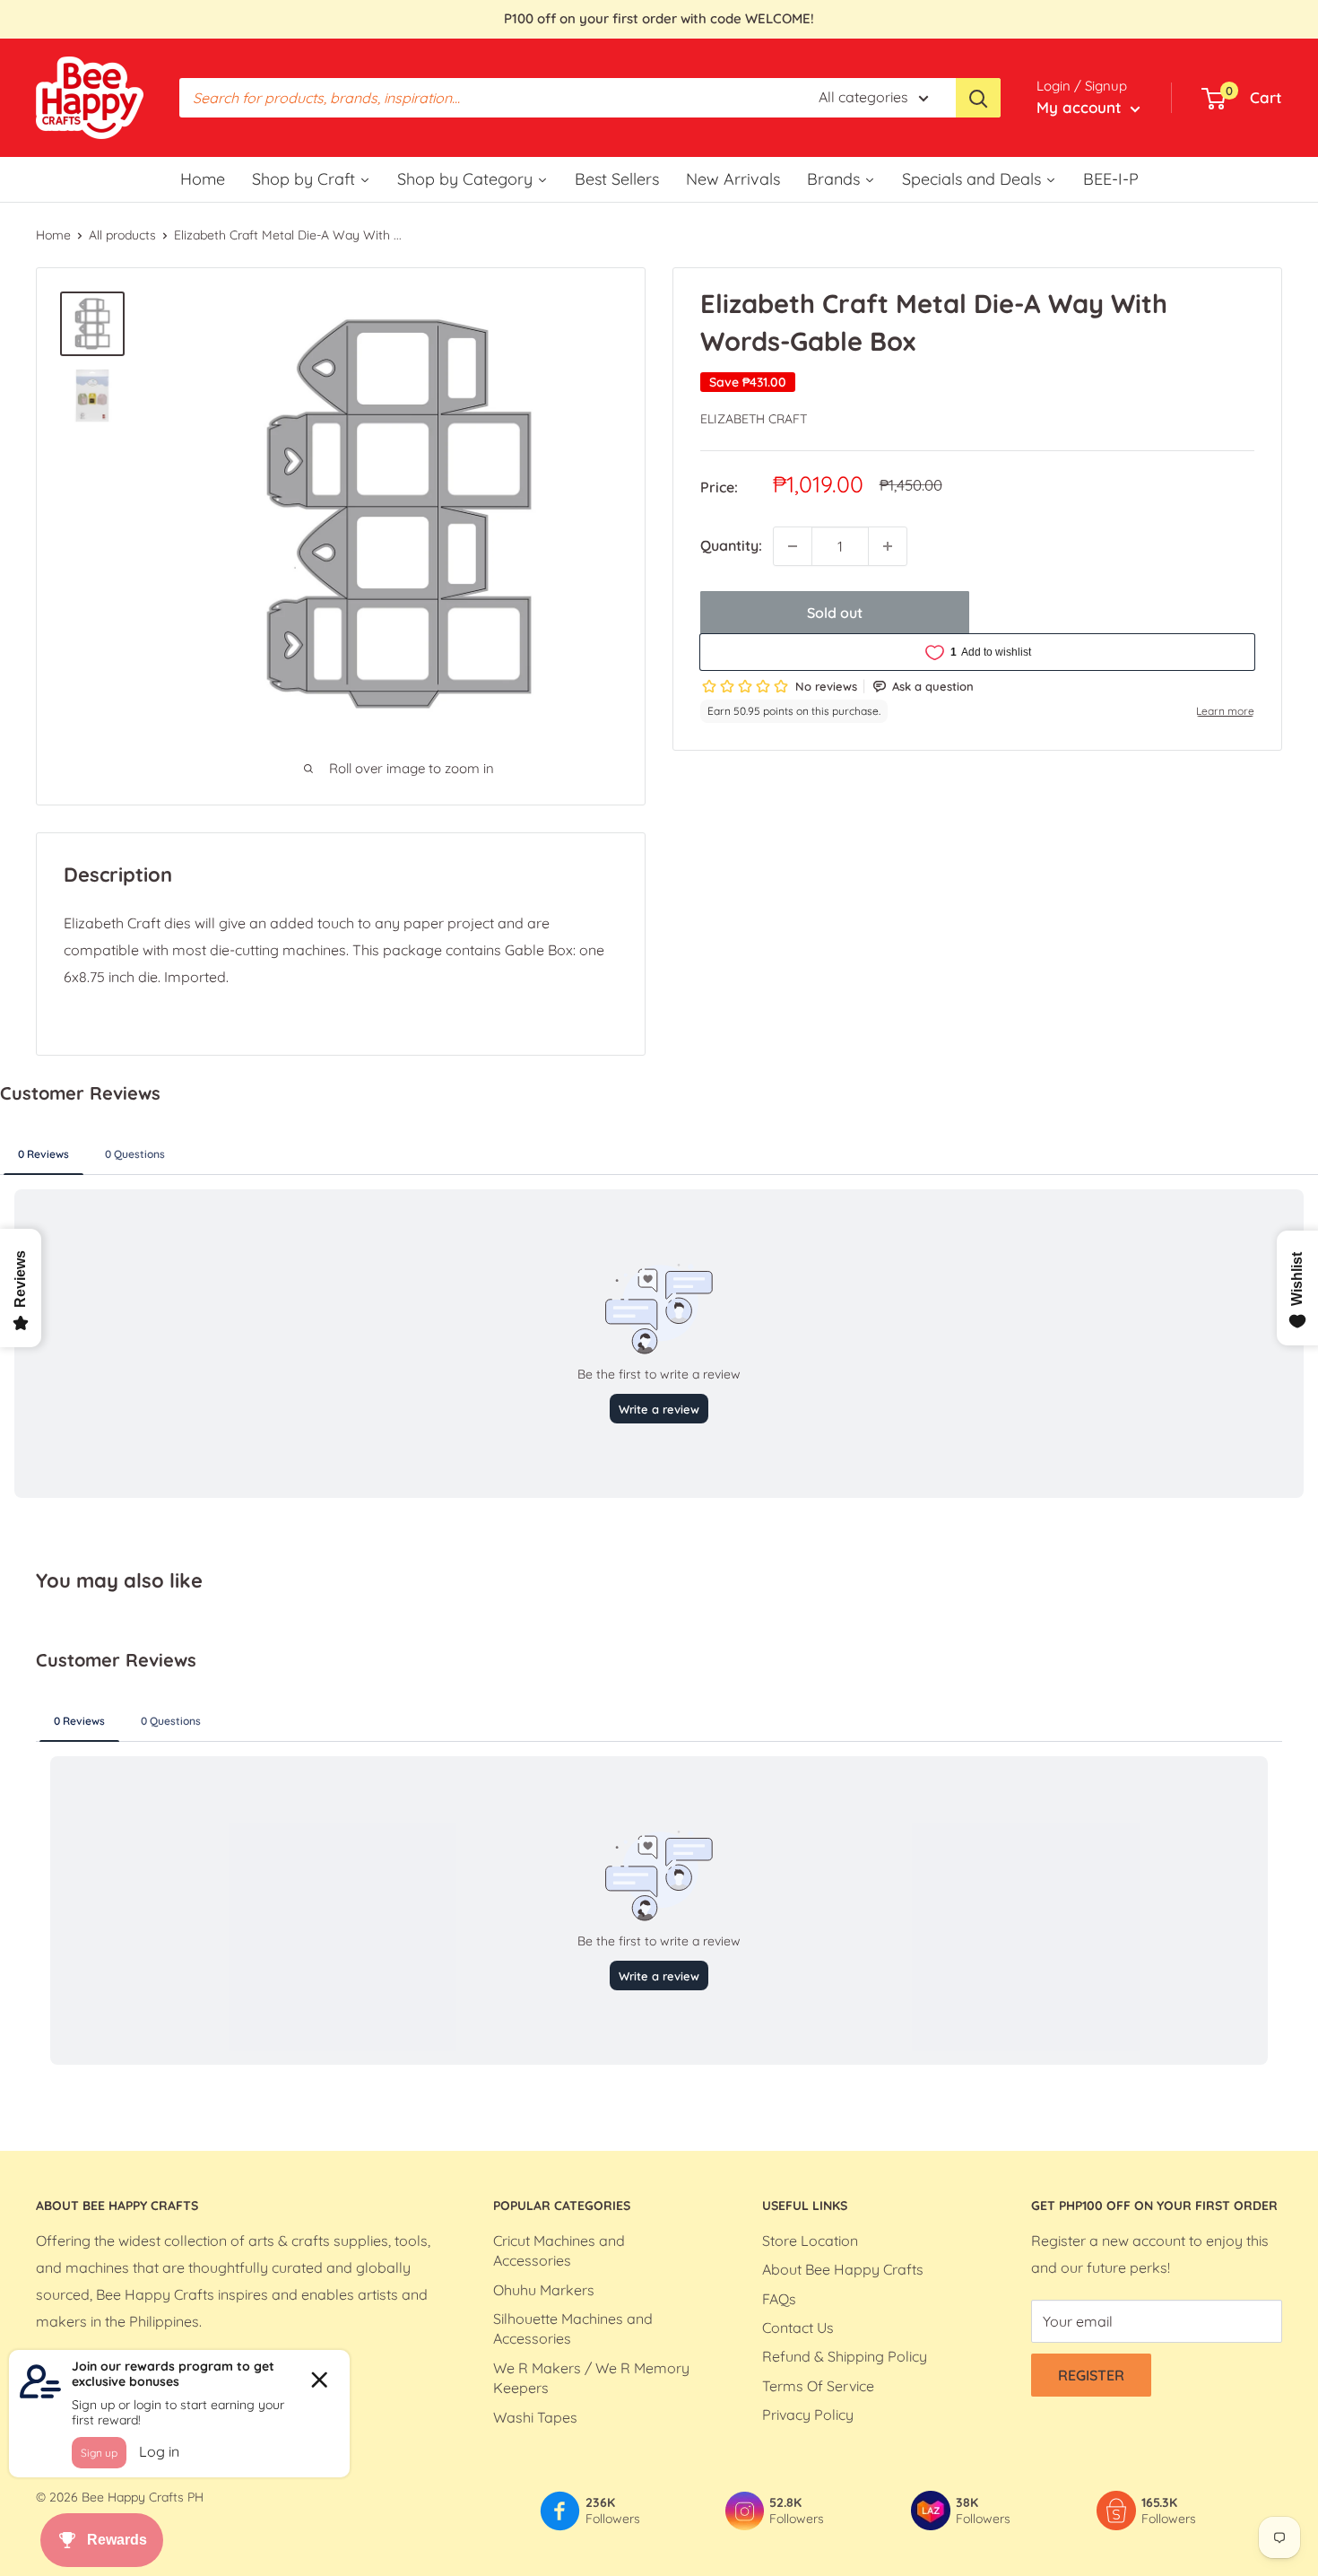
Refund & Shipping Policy (845, 2356)
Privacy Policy (808, 2415)
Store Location (810, 2241)
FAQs (779, 2299)
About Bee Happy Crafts (843, 2269)
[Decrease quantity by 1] (793, 546)
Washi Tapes (535, 2417)
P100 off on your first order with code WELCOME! (659, 18)
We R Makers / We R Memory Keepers (591, 2378)
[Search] (978, 98)
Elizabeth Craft (754, 419)
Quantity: (731, 545)
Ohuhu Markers (544, 2290)
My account (1081, 107)
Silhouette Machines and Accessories (573, 2328)
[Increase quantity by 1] (888, 546)
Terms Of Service (818, 2386)
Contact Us (798, 2328)
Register (1091, 2375)
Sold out (835, 613)
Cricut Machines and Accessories (559, 2250)
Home (53, 235)
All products (122, 235)
